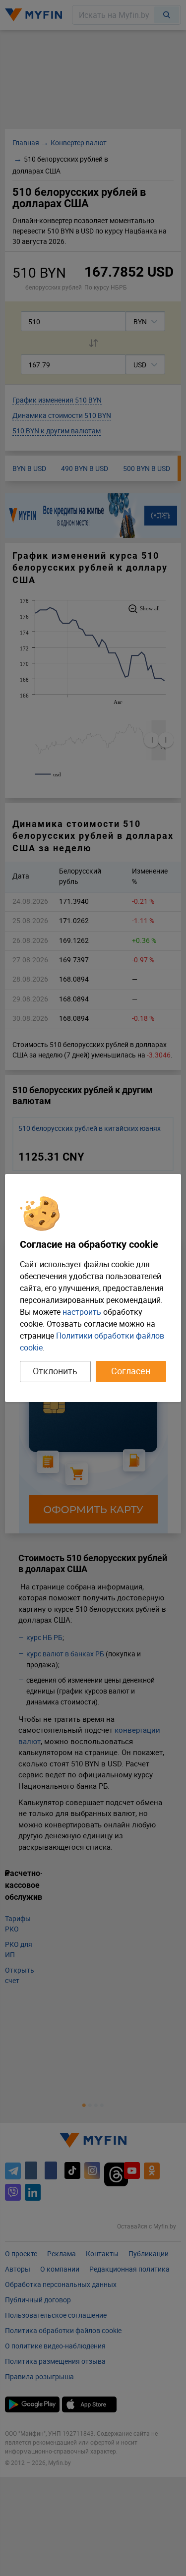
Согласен (131, 1371)
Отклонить (55, 1371)
